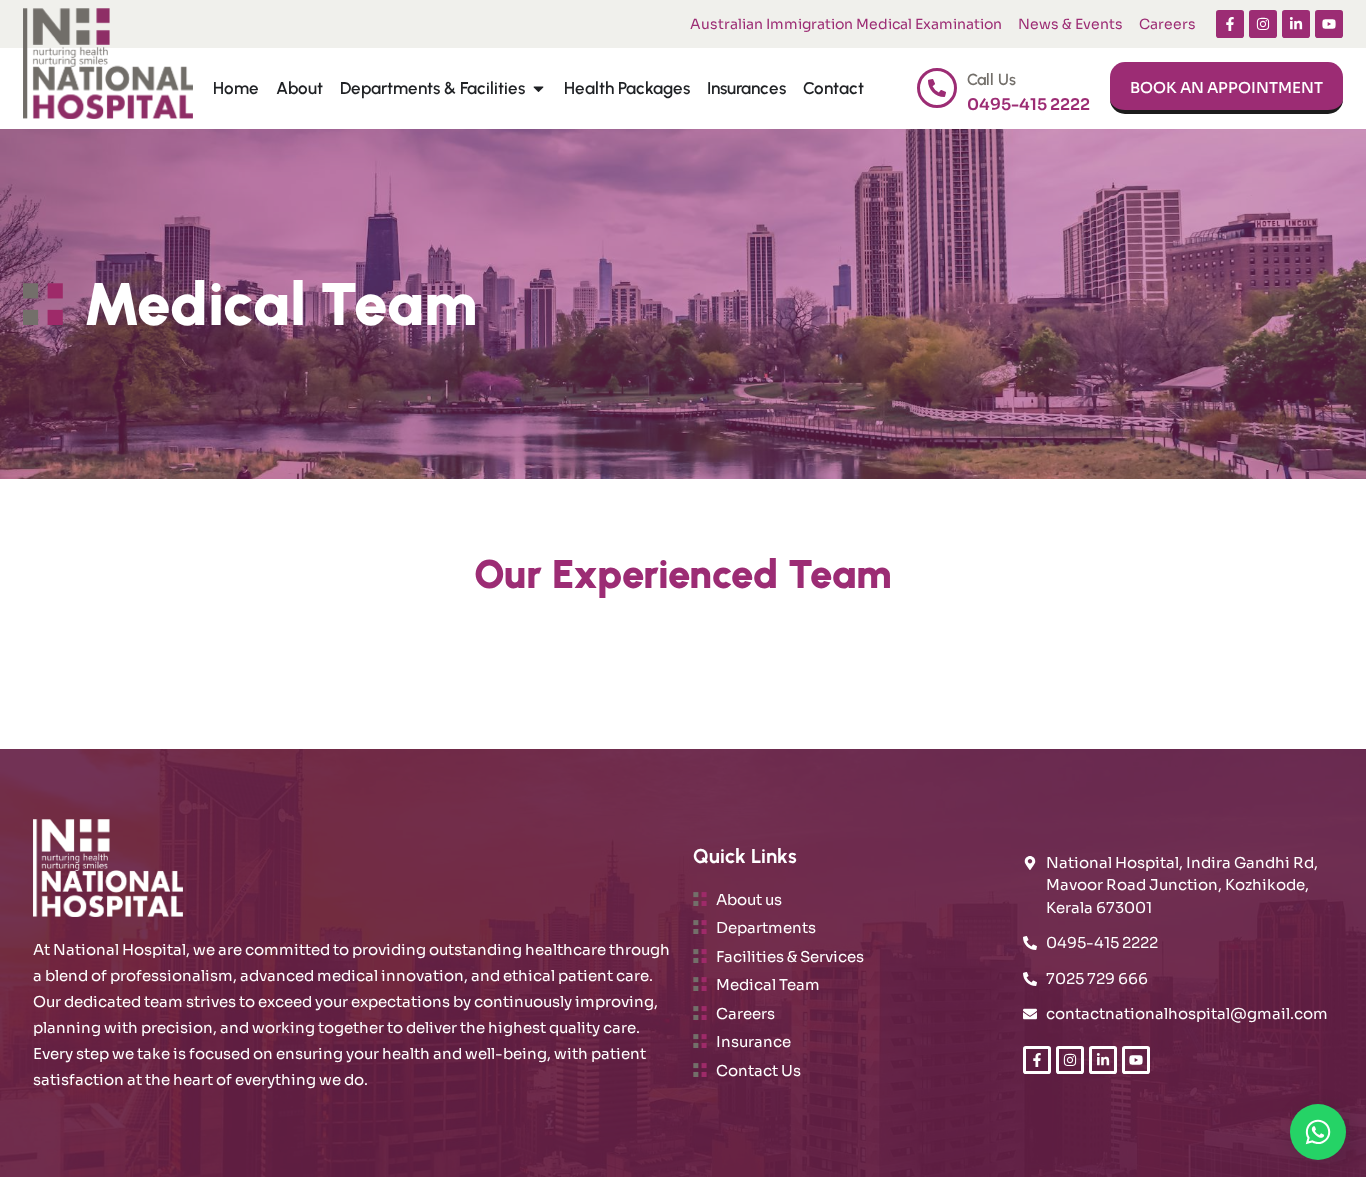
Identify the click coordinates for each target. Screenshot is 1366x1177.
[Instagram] (1263, 24)
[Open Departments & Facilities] (538, 89)
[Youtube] (1329, 24)
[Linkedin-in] (1296, 24)
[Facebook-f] (1230, 24)
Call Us (991, 79)
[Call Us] (937, 88)
